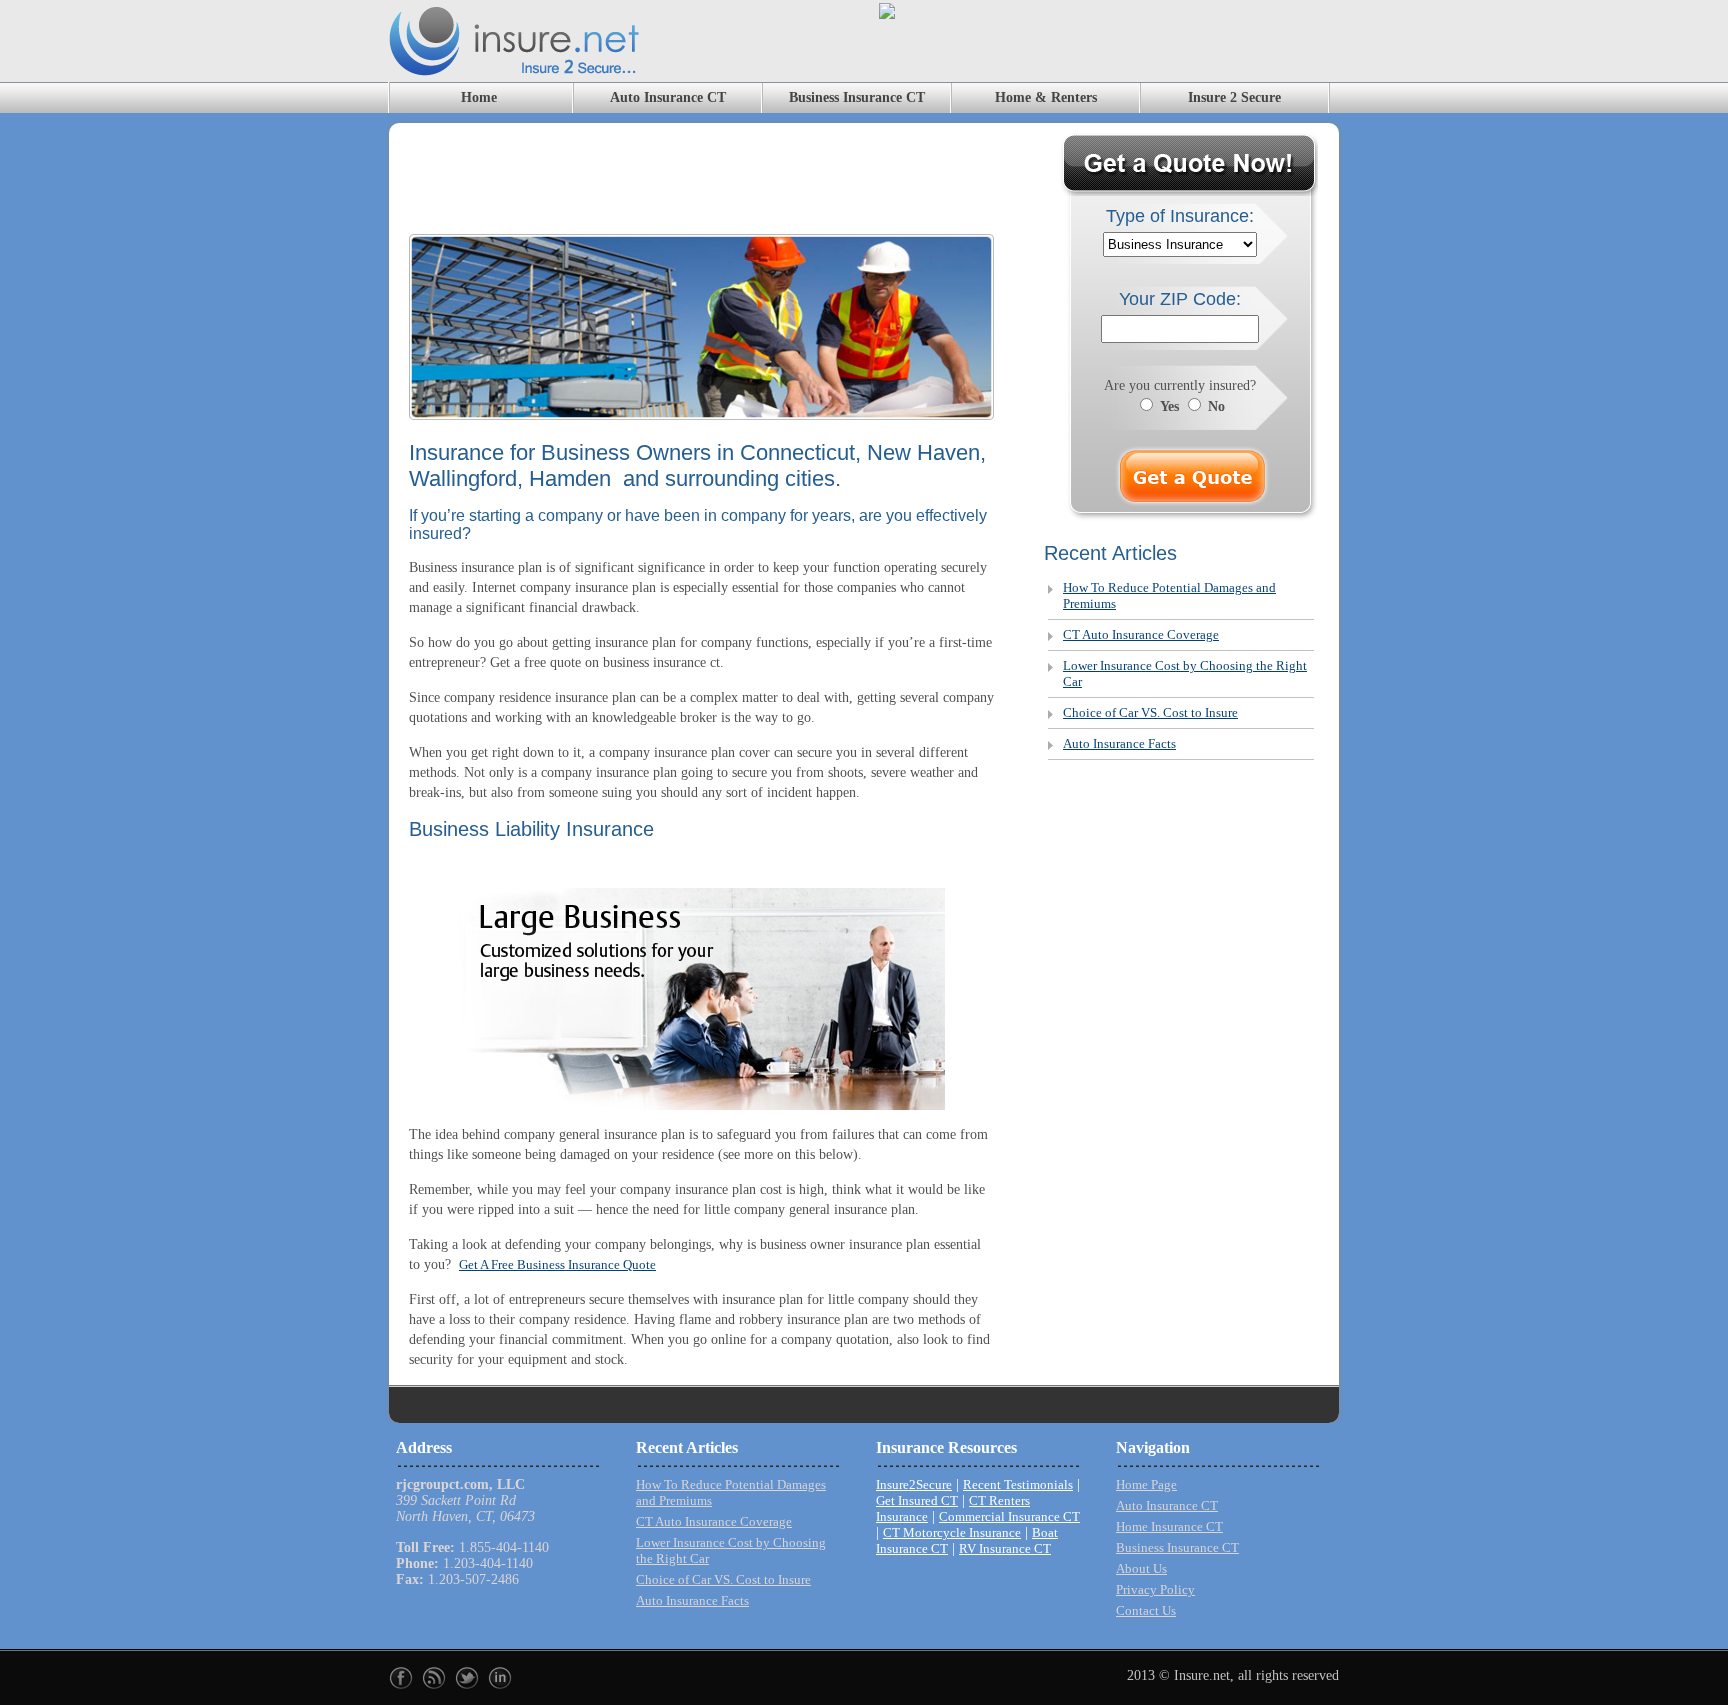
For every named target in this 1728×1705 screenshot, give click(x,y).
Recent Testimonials (1018, 1484)
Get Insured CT (917, 1500)
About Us (1141, 1568)
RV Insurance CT (1005, 1548)
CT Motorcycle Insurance (952, 1532)
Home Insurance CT (1169, 1526)
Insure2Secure (914, 1484)
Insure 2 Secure (1234, 97)
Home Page (1146, 1484)
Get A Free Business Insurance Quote (557, 1264)
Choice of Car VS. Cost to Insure (1150, 712)
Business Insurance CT (857, 97)
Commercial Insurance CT (1009, 1516)
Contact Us (1146, 1610)
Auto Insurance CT (668, 97)
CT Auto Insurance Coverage (1141, 634)
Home (479, 97)
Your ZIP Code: (1180, 299)
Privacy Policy (1155, 1589)
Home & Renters (1046, 97)
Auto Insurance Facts (1119, 743)
